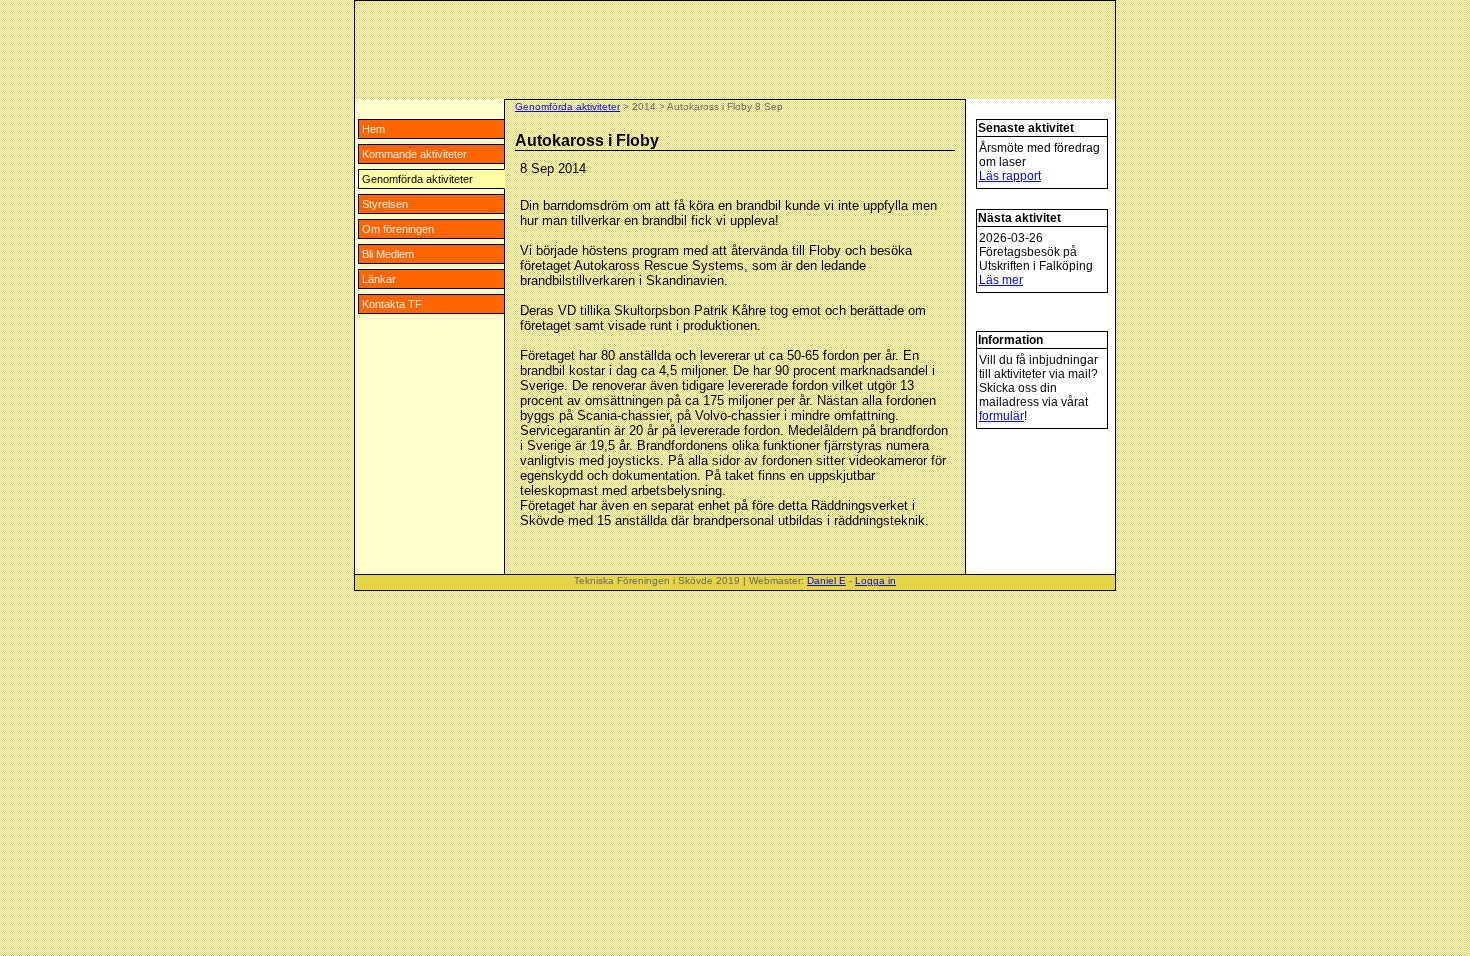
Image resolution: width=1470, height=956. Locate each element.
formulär (1001, 416)
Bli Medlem (388, 254)
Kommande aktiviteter (414, 154)
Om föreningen (398, 229)
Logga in (875, 580)
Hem (373, 129)
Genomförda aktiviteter (417, 179)
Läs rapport (1010, 176)
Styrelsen (385, 204)
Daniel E (826, 580)
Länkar (379, 279)
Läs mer (1001, 280)
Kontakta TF (392, 304)
